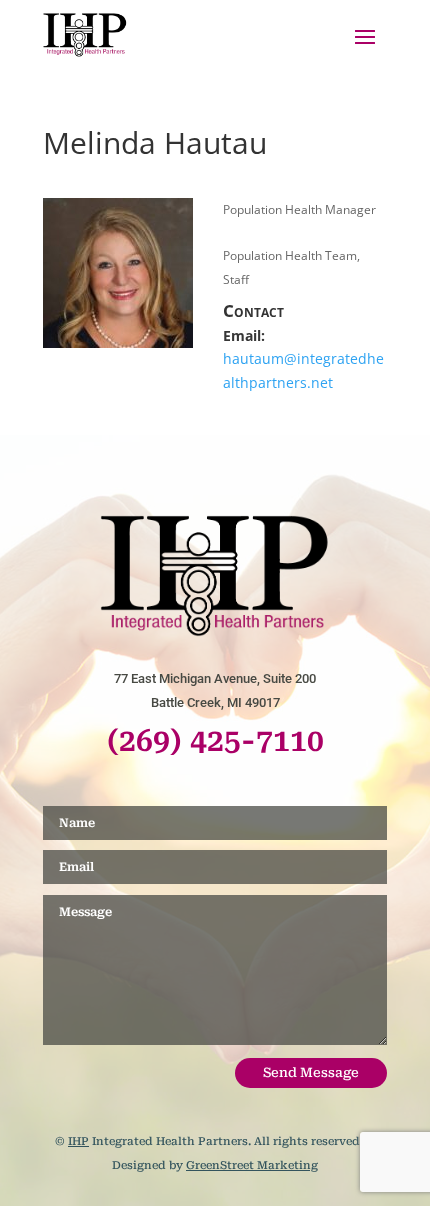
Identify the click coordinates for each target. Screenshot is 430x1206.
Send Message (311, 1072)
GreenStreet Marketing (252, 1165)
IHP (78, 1141)
